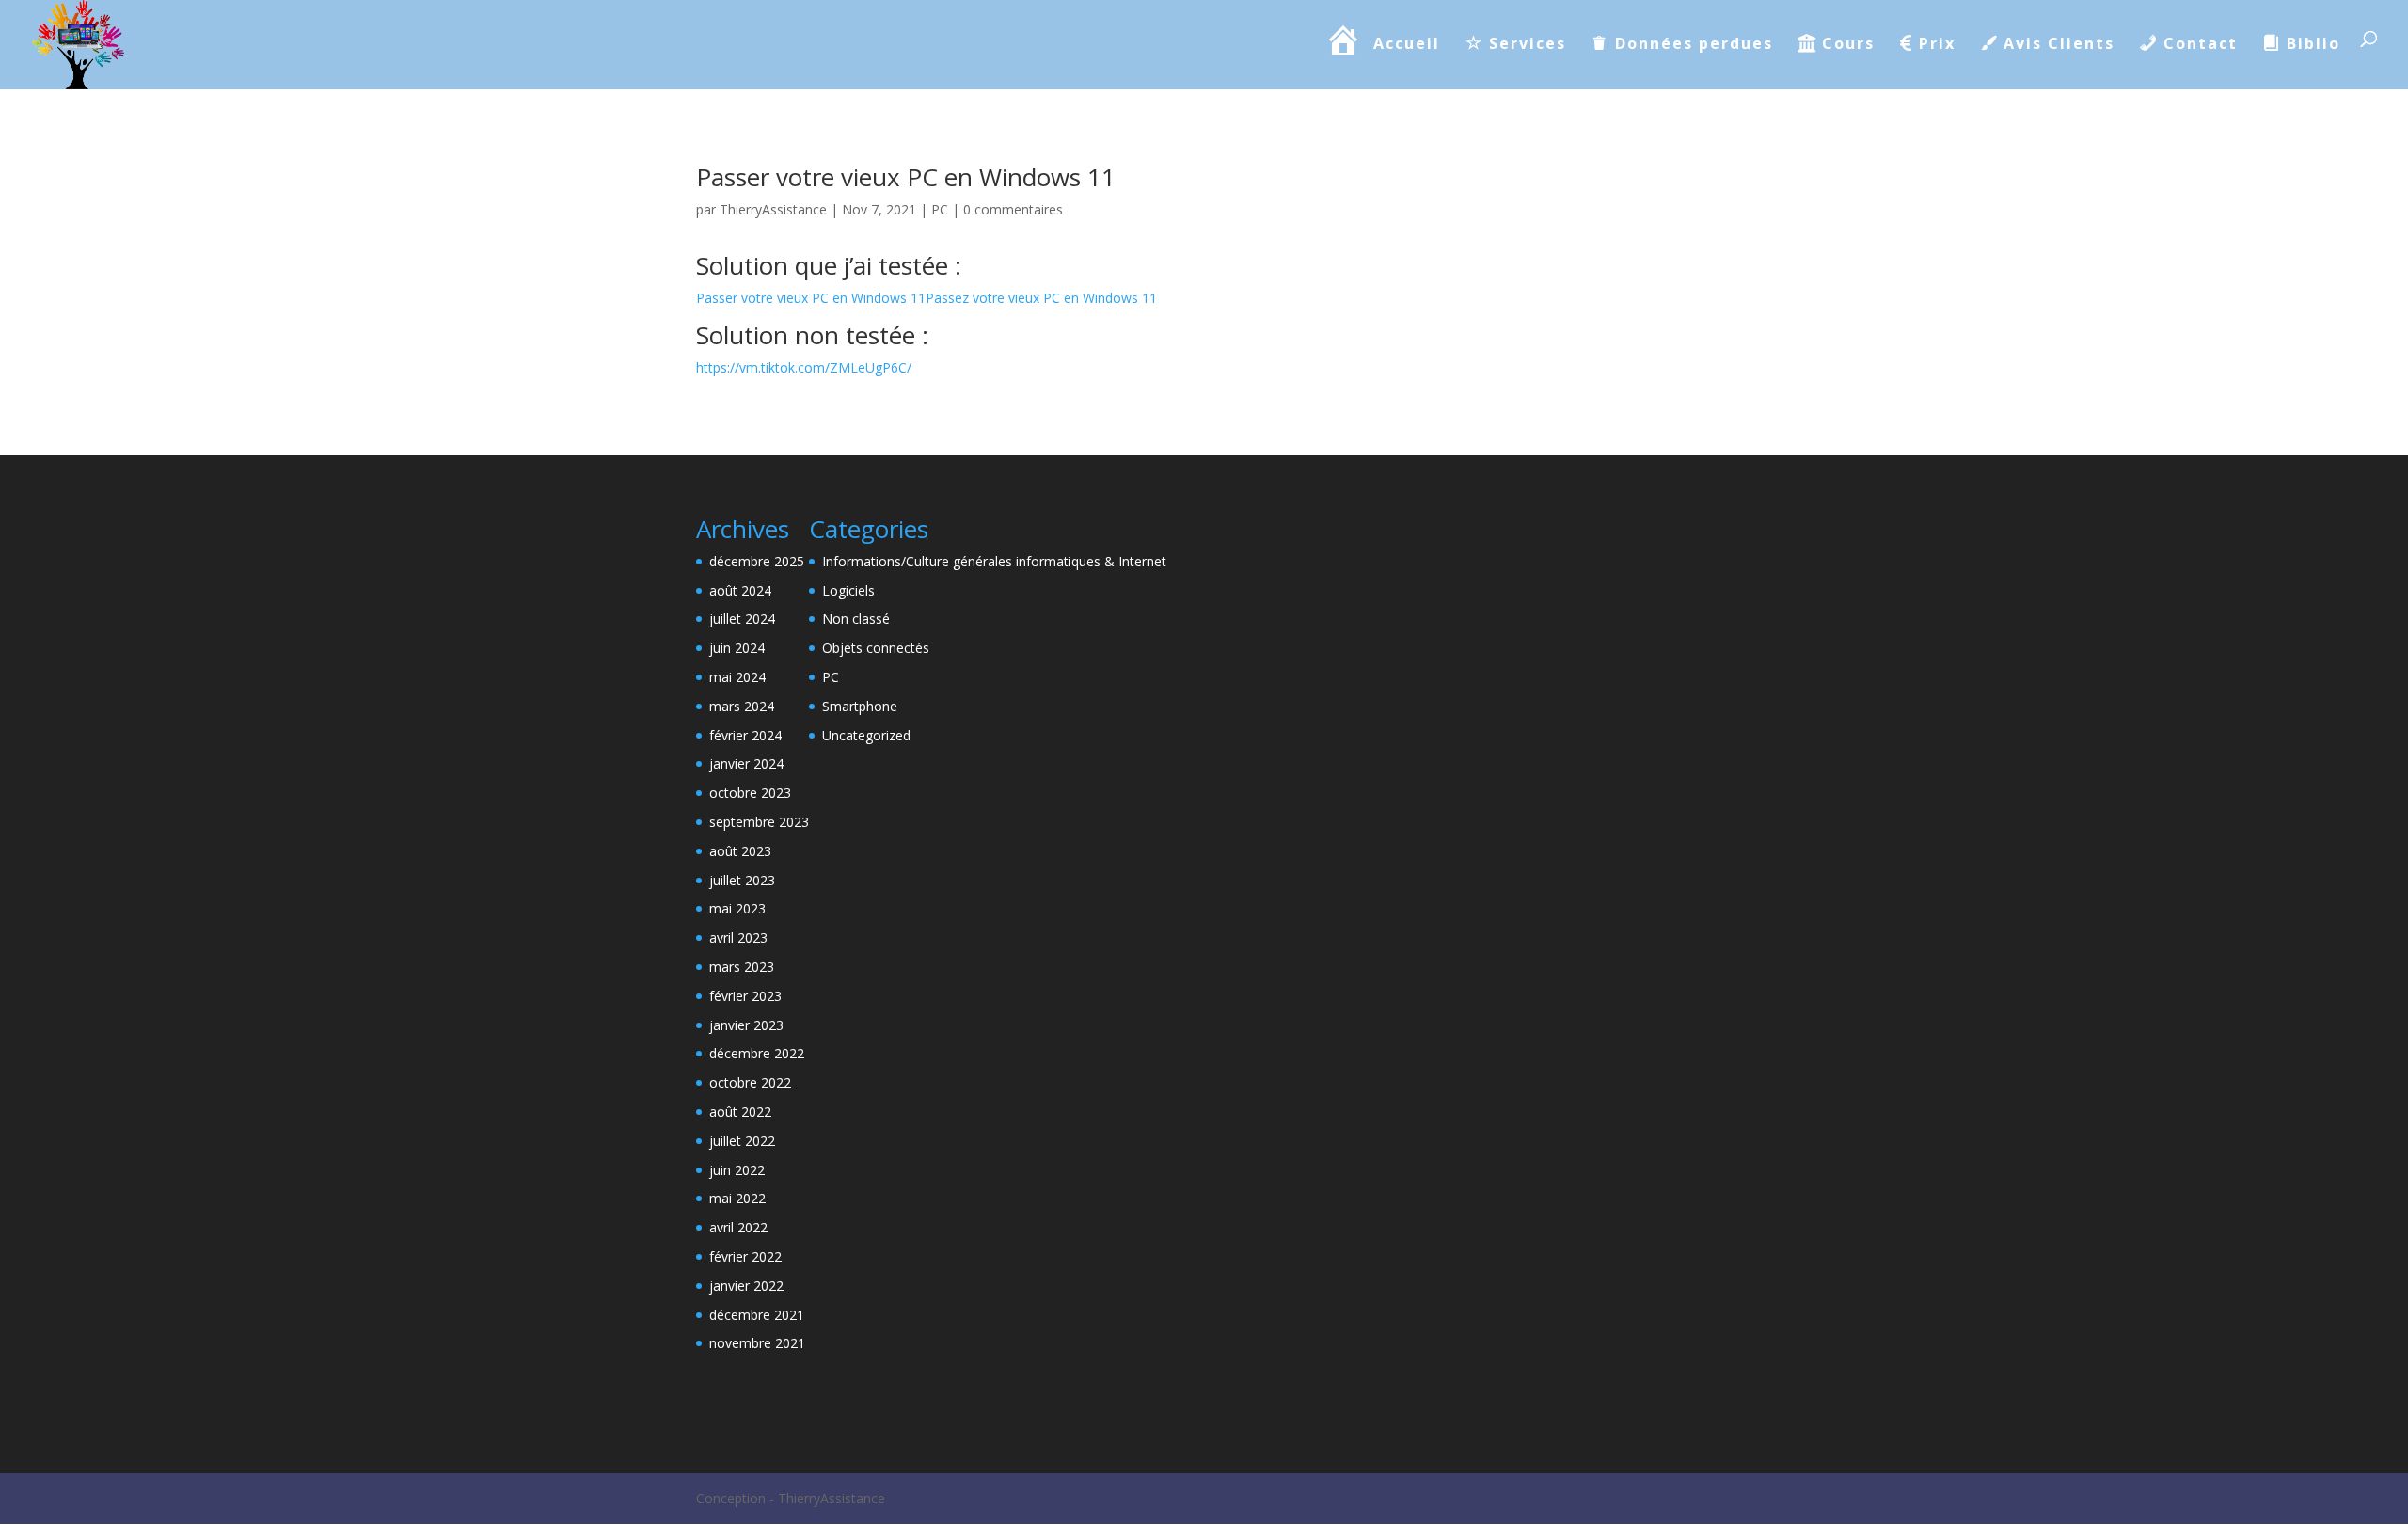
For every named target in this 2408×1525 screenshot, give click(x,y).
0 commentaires (1013, 209)
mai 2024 (737, 677)
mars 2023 (742, 967)
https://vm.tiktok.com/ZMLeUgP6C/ (804, 367)
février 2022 (745, 1256)
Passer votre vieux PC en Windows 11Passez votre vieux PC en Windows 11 (927, 298)
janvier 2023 (746, 1025)
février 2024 (745, 735)
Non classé (856, 619)
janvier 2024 (746, 763)
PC (940, 209)
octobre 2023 (750, 793)
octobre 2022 (750, 1082)
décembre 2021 (757, 1315)
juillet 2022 (742, 1141)
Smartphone (860, 706)
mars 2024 (742, 706)
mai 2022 (737, 1198)
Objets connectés (876, 648)
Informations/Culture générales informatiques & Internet (994, 561)
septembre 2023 (759, 822)
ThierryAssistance (773, 209)
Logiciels (848, 590)
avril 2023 (738, 937)
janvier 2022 (746, 1286)
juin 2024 (737, 648)
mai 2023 (737, 908)
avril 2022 (738, 1227)
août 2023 (740, 851)
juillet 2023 (742, 880)
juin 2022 (737, 1170)
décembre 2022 (757, 1053)
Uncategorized (866, 735)
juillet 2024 (742, 619)
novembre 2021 (757, 1343)
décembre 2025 (757, 561)
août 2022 (740, 1112)
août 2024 (740, 590)
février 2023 (745, 996)
